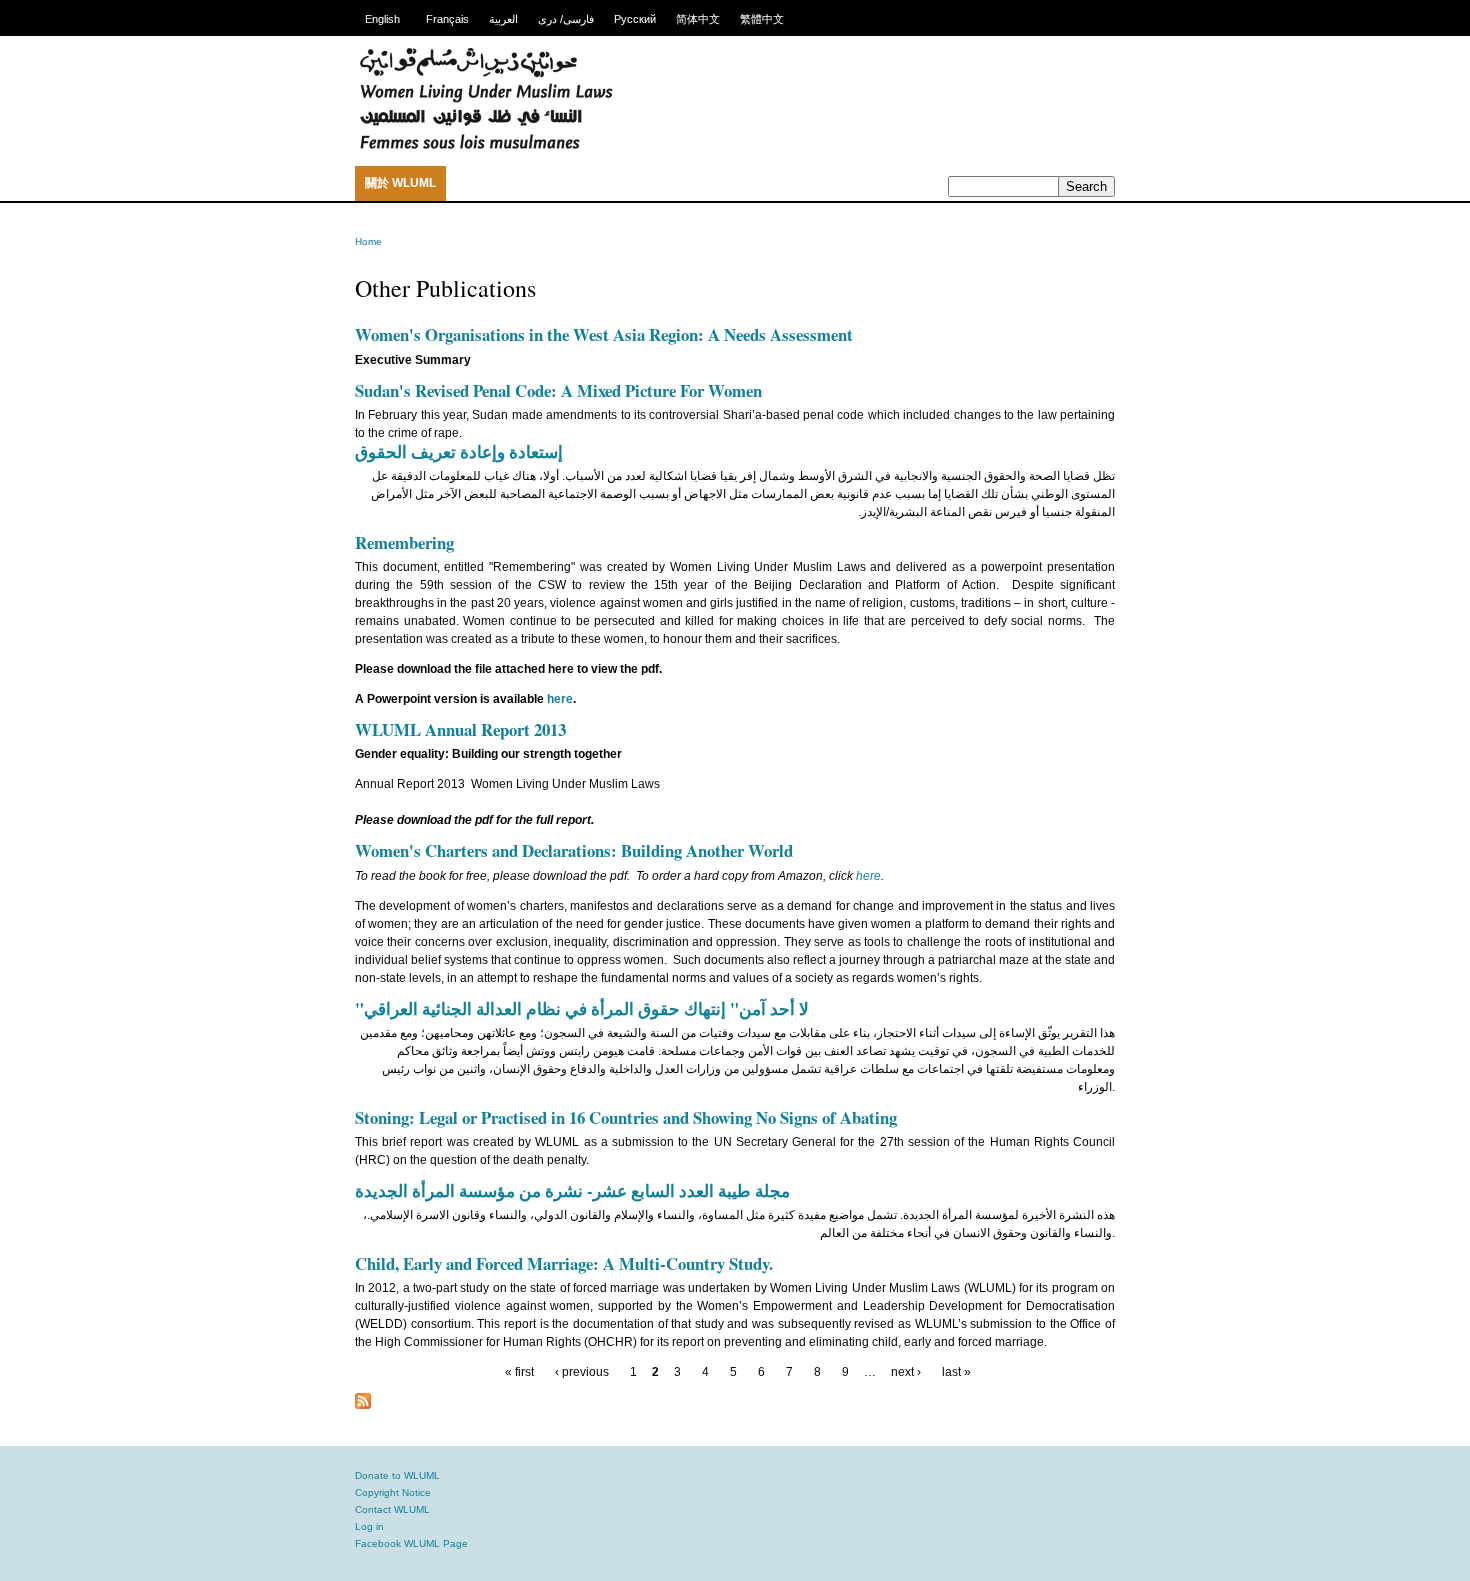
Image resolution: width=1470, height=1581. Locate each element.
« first (519, 1372)
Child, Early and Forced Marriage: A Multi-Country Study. (564, 1263)
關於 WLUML (400, 183)
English (382, 19)
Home (368, 241)
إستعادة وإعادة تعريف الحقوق (459, 451)
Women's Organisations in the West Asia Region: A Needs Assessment (604, 334)
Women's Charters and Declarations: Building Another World (574, 850)
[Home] (486, 146)
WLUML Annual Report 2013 (460, 729)
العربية (503, 19)
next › (906, 1372)
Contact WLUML (392, 1509)
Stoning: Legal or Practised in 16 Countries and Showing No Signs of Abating (626, 1117)
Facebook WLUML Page (411, 1543)
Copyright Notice (393, 1492)
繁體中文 (762, 19)
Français (447, 19)
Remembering (404, 542)
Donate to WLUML (397, 1475)
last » (956, 1372)
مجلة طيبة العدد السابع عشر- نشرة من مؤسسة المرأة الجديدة (572, 1190)
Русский (635, 19)
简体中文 (698, 19)
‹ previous (582, 1372)
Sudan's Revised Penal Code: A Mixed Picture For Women (558, 390)
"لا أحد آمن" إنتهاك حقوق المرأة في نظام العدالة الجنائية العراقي (582, 1008)
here (560, 699)
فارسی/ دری (566, 19)
